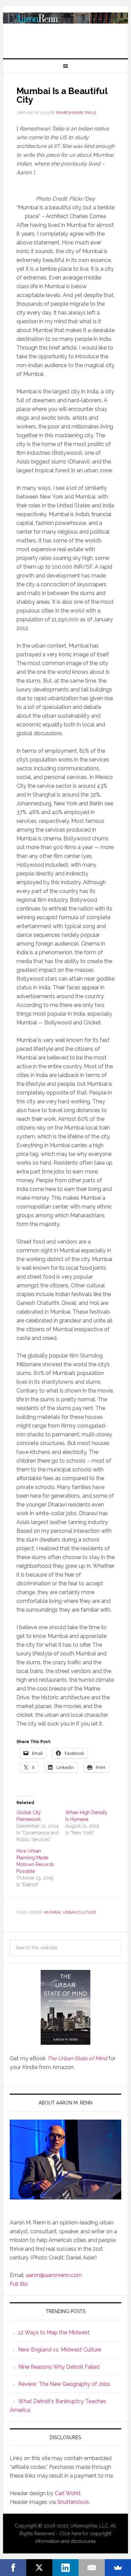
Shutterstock (73, 2502)
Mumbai (52, 1912)
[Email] (92, 2568)
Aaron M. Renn (65, 29)
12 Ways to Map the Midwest (54, 2332)
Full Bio (19, 2284)
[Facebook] (13, 2568)
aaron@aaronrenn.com (54, 2275)
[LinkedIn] (65, 2568)
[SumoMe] (118, 2568)
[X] (39, 2568)
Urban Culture (79, 1912)
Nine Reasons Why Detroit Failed (59, 2367)
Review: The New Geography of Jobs (64, 2384)
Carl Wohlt (68, 2493)
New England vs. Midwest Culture (60, 2350)
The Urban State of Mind (77, 2058)
